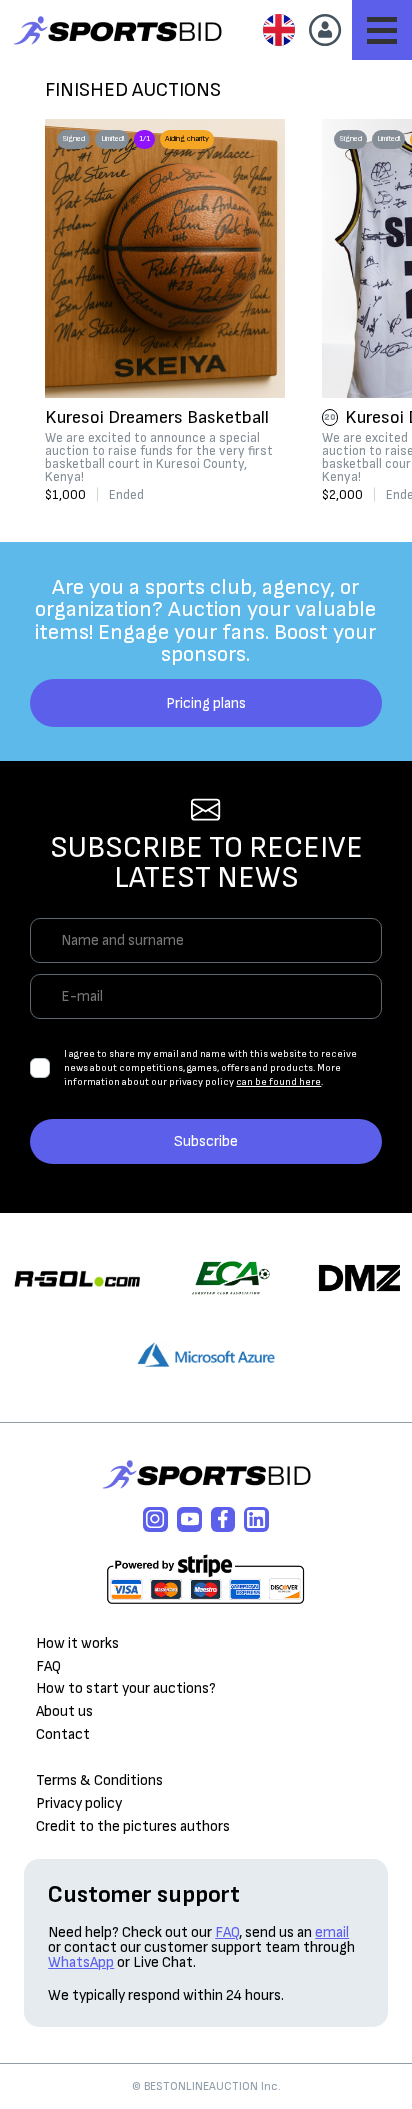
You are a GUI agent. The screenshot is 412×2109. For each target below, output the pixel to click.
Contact (63, 1734)
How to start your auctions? (126, 1688)
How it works (77, 1643)
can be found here (278, 1082)
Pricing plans (206, 703)
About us (64, 1711)
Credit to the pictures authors (133, 1826)
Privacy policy (79, 1803)
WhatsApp (81, 1962)
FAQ (48, 1666)
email (332, 1932)
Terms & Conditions (99, 1780)
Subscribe (206, 1141)
